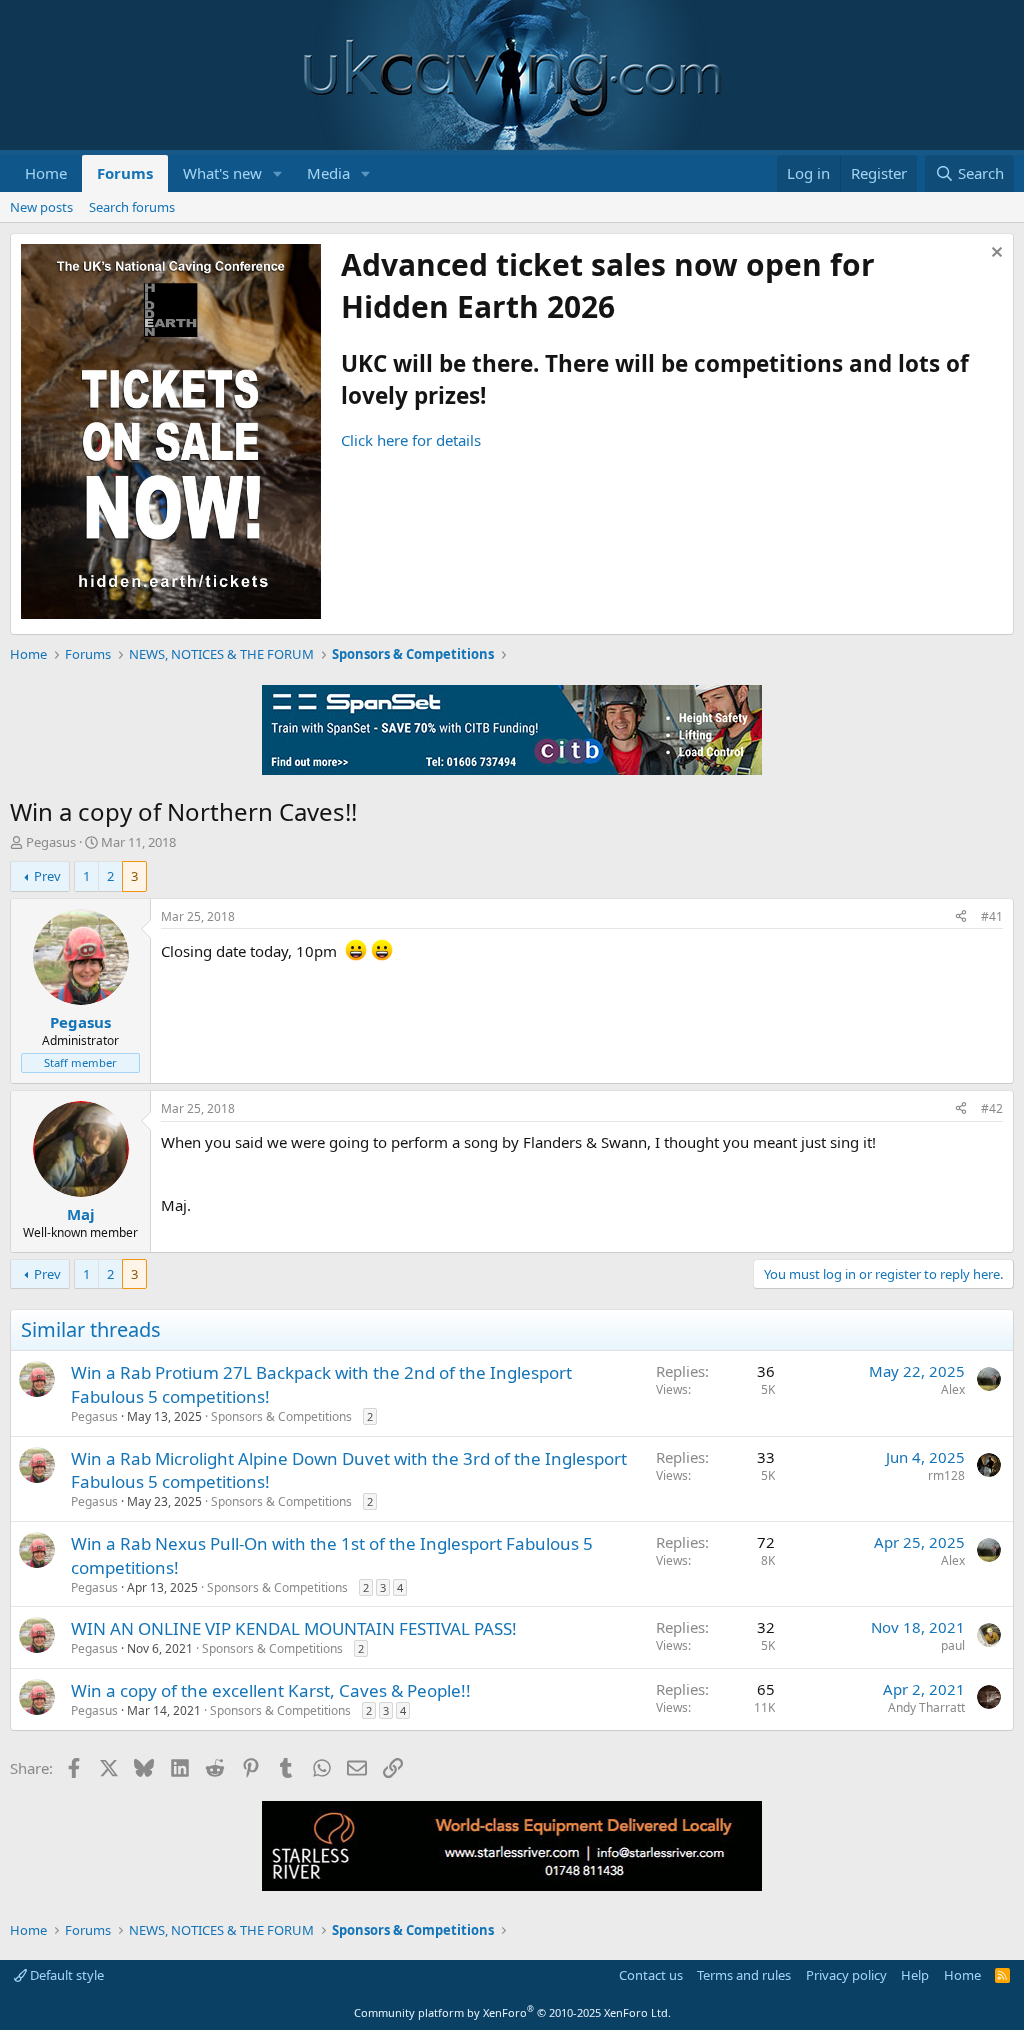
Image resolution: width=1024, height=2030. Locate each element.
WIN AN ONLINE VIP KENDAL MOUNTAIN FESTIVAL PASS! (294, 1628)
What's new (222, 173)
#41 (992, 916)
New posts (41, 207)
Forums (125, 173)
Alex (953, 1389)
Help (915, 1975)
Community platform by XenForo (512, 2012)
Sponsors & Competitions (281, 1416)
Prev (47, 876)
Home (46, 173)
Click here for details (411, 440)
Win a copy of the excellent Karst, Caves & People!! (271, 1690)
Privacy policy (846, 1975)
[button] (278, 173)
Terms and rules (744, 1975)
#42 (992, 1108)
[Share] (961, 917)
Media (328, 173)
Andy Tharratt (926, 1707)
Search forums (132, 207)
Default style (65, 1975)
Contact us (651, 1975)
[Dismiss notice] (994, 254)
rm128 (946, 1475)
